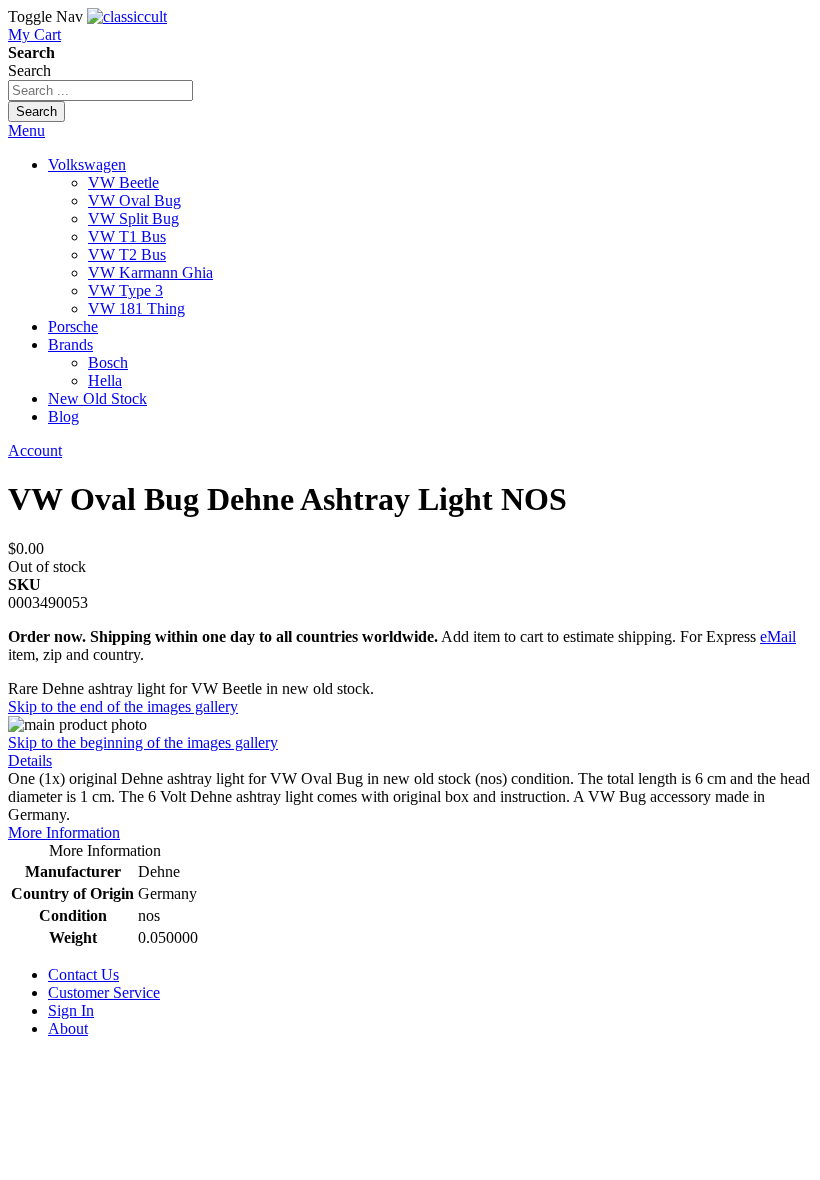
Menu (26, 130)
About (68, 1028)
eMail (778, 636)
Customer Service (104, 992)
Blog (63, 416)
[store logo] (127, 16)
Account (35, 450)
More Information (64, 832)
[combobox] (100, 90)
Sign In (71, 1010)
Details (30, 760)
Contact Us (83, 974)
